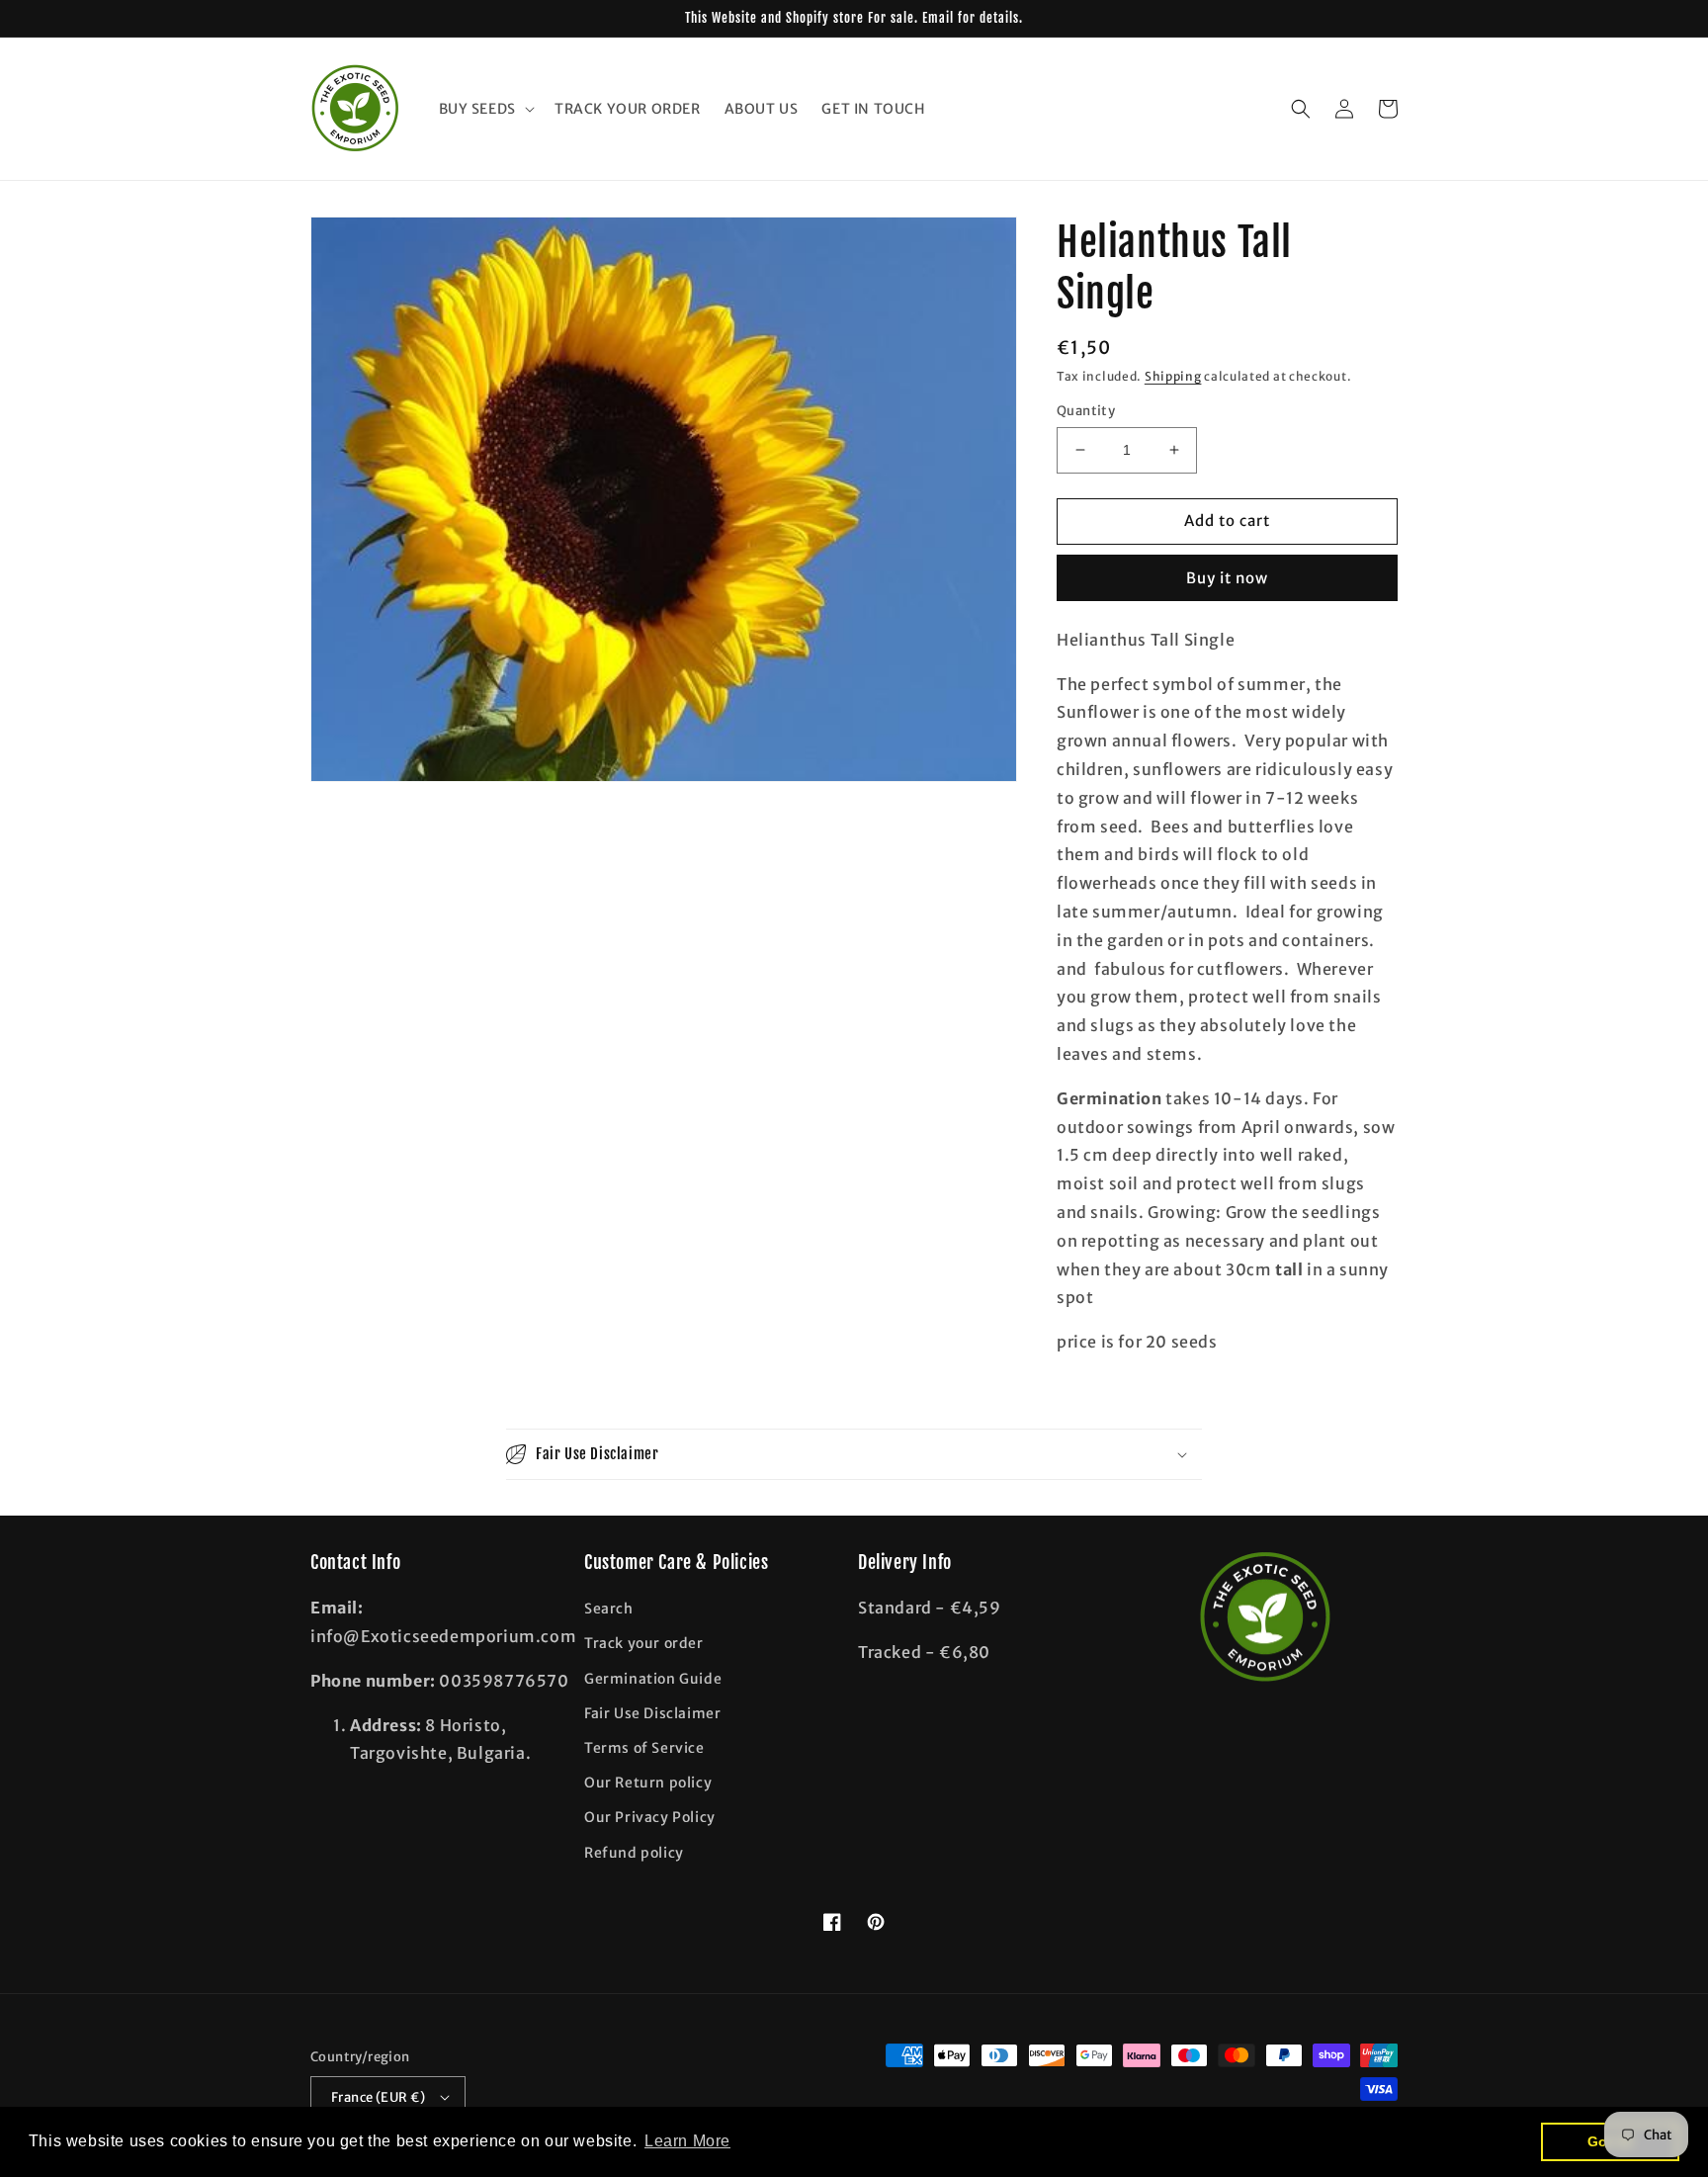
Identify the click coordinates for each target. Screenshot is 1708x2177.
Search (609, 1609)
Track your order (644, 1643)
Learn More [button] (687, 2141)
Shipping (1173, 376)
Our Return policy (648, 1783)
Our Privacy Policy (650, 1817)
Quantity (1086, 411)
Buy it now (1227, 578)
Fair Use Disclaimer (652, 1713)
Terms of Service (644, 1748)
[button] (485, 109)
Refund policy (634, 1853)
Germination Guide (653, 1679)
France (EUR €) (379, 2097)
